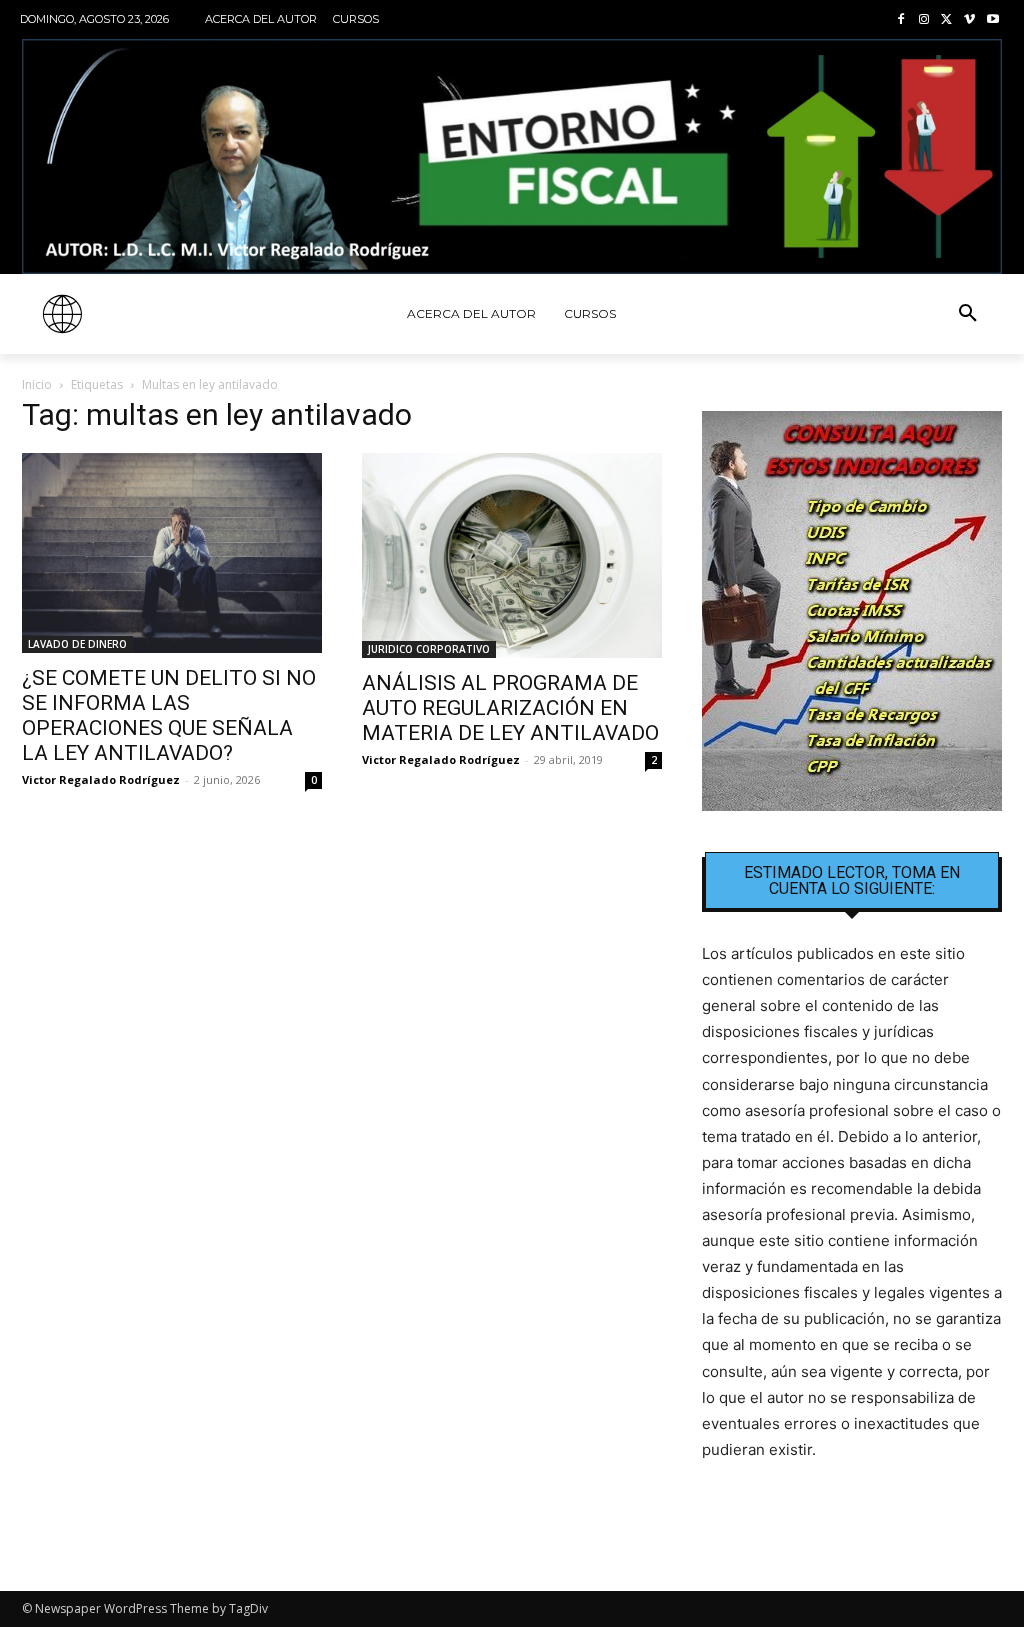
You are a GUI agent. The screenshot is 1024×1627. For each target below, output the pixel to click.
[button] (968, 314)
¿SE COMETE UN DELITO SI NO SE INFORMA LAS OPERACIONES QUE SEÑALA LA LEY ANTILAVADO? (169, 715)
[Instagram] (924, 20)
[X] (947, 20)
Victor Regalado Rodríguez (101, 779)
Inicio (37, 384)
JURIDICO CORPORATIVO (429, 649)
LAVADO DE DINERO (77, 644)
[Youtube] (992, 20)
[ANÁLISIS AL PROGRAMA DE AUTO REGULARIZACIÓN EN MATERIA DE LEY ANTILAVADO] (512, 555)
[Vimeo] (969, 20)
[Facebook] (901, 20)
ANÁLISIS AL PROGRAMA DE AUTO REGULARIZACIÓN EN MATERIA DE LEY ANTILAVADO (510, 708)
